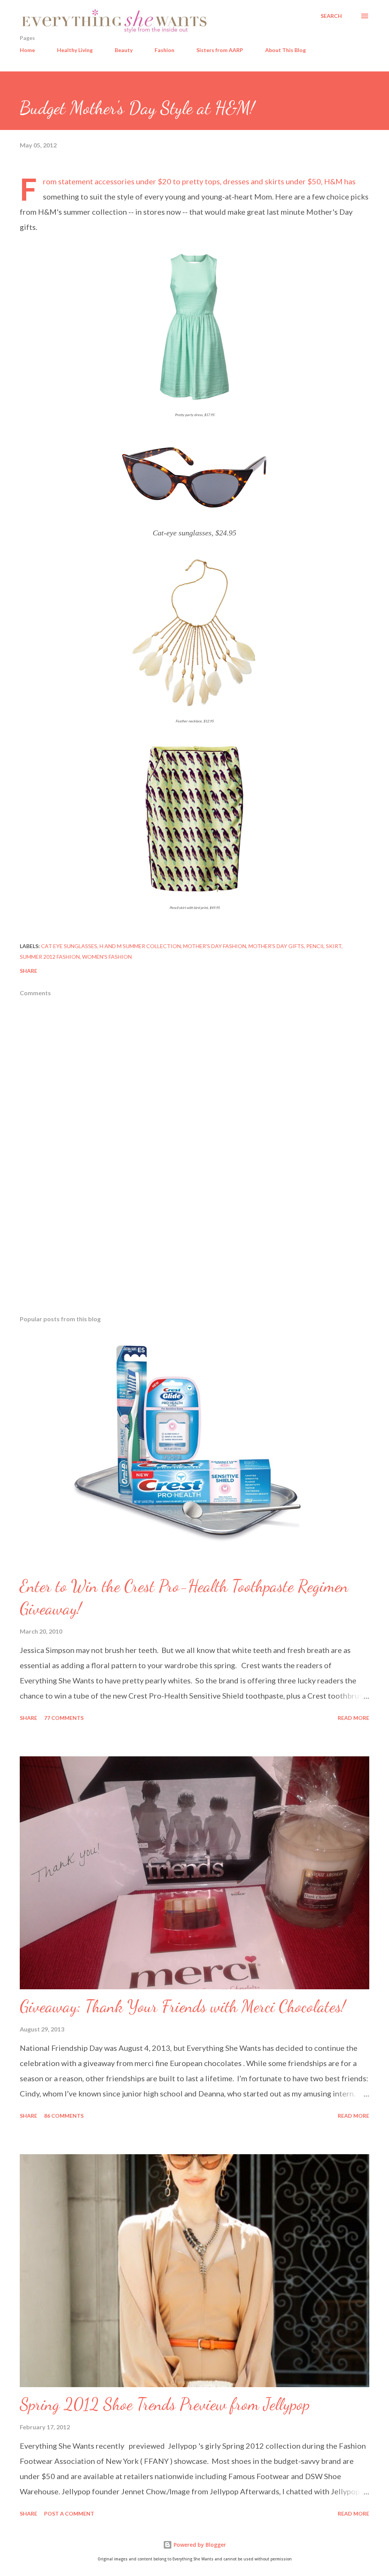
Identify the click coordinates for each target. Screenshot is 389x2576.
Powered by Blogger (199, 2545)
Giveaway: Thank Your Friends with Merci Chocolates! (183, 2006)
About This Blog (285, 50)
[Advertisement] (194, 1250)
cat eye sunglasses (69, 946)
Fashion (164, 50)
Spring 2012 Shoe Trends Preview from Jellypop (165, 2404)
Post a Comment (69, 2513)
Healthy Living (75, 50)
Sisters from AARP (220, 50)
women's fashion (107, 957)
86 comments (64, 2116)
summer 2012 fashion (50, 957)
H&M (333, 181)
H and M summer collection (140, 946)
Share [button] (28, 971)
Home (27, 50)
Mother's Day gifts (276, 946)
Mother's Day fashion (215, 946)
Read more (353, 1718)
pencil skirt (324, 946)
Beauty (124, 50)
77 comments (64, 1718)
